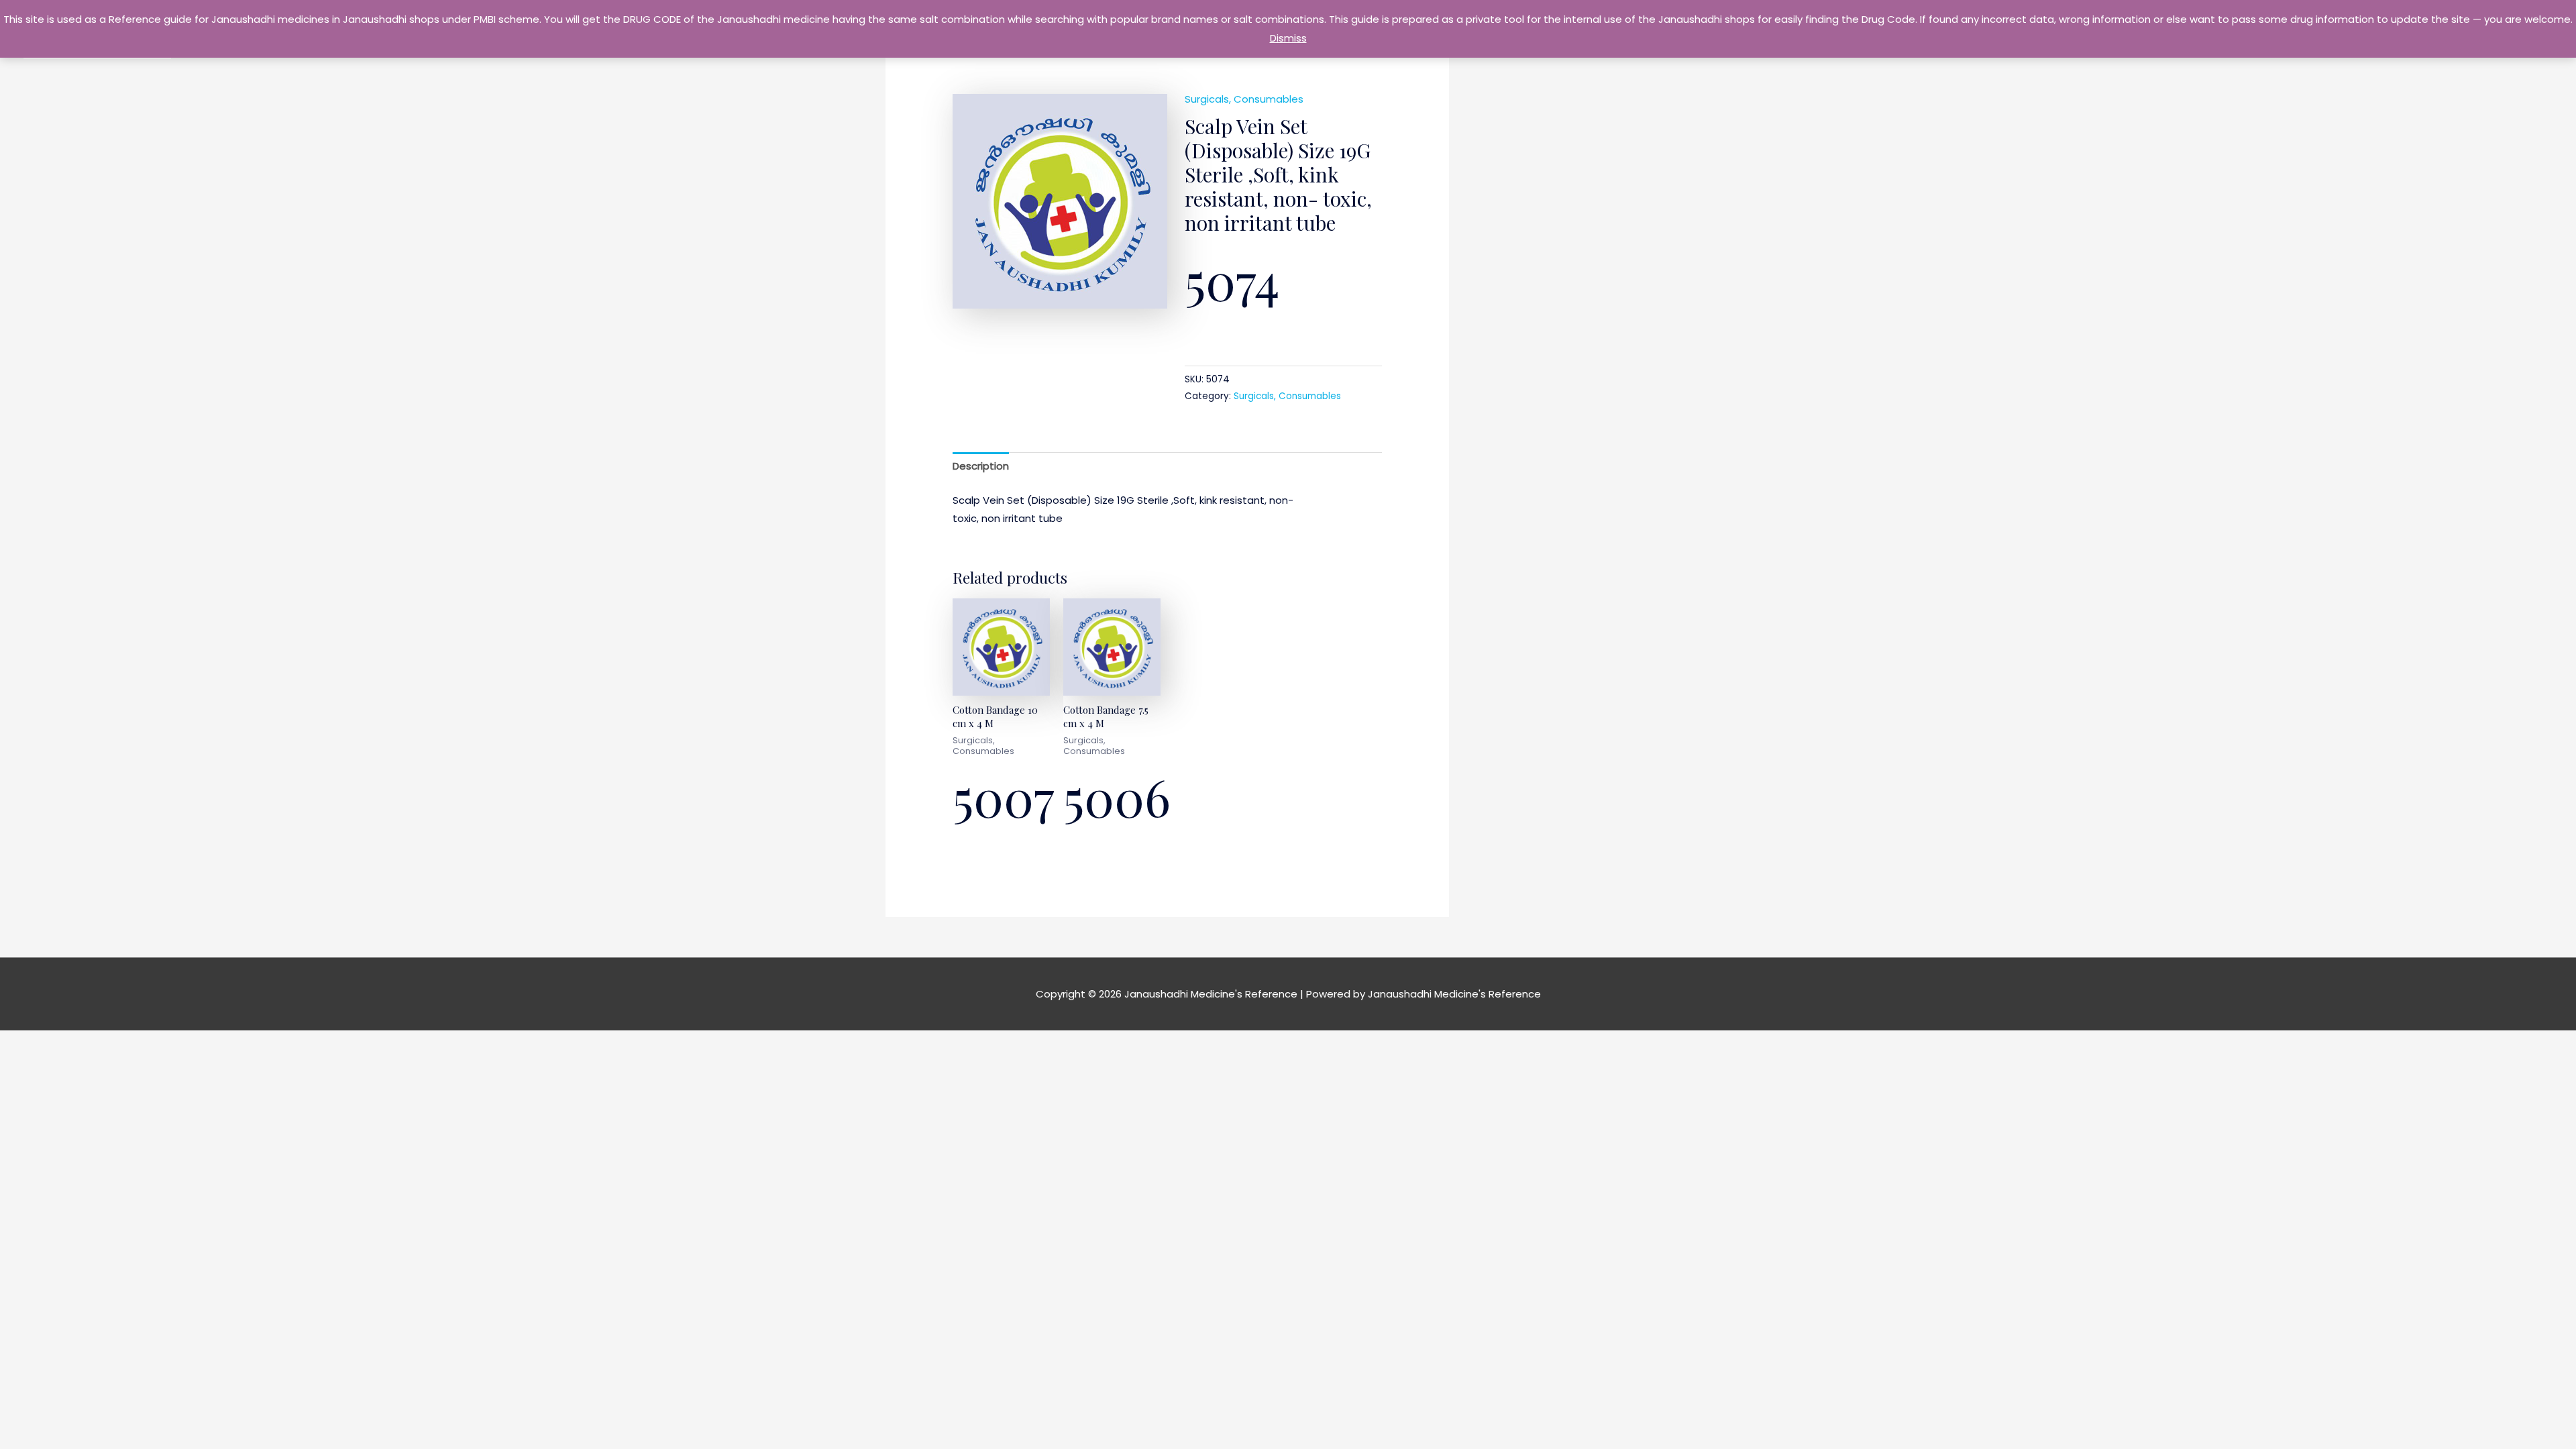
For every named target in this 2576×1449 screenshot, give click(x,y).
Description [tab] (981, 466)
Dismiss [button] (1288, 38)
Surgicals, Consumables (1244, 99)
